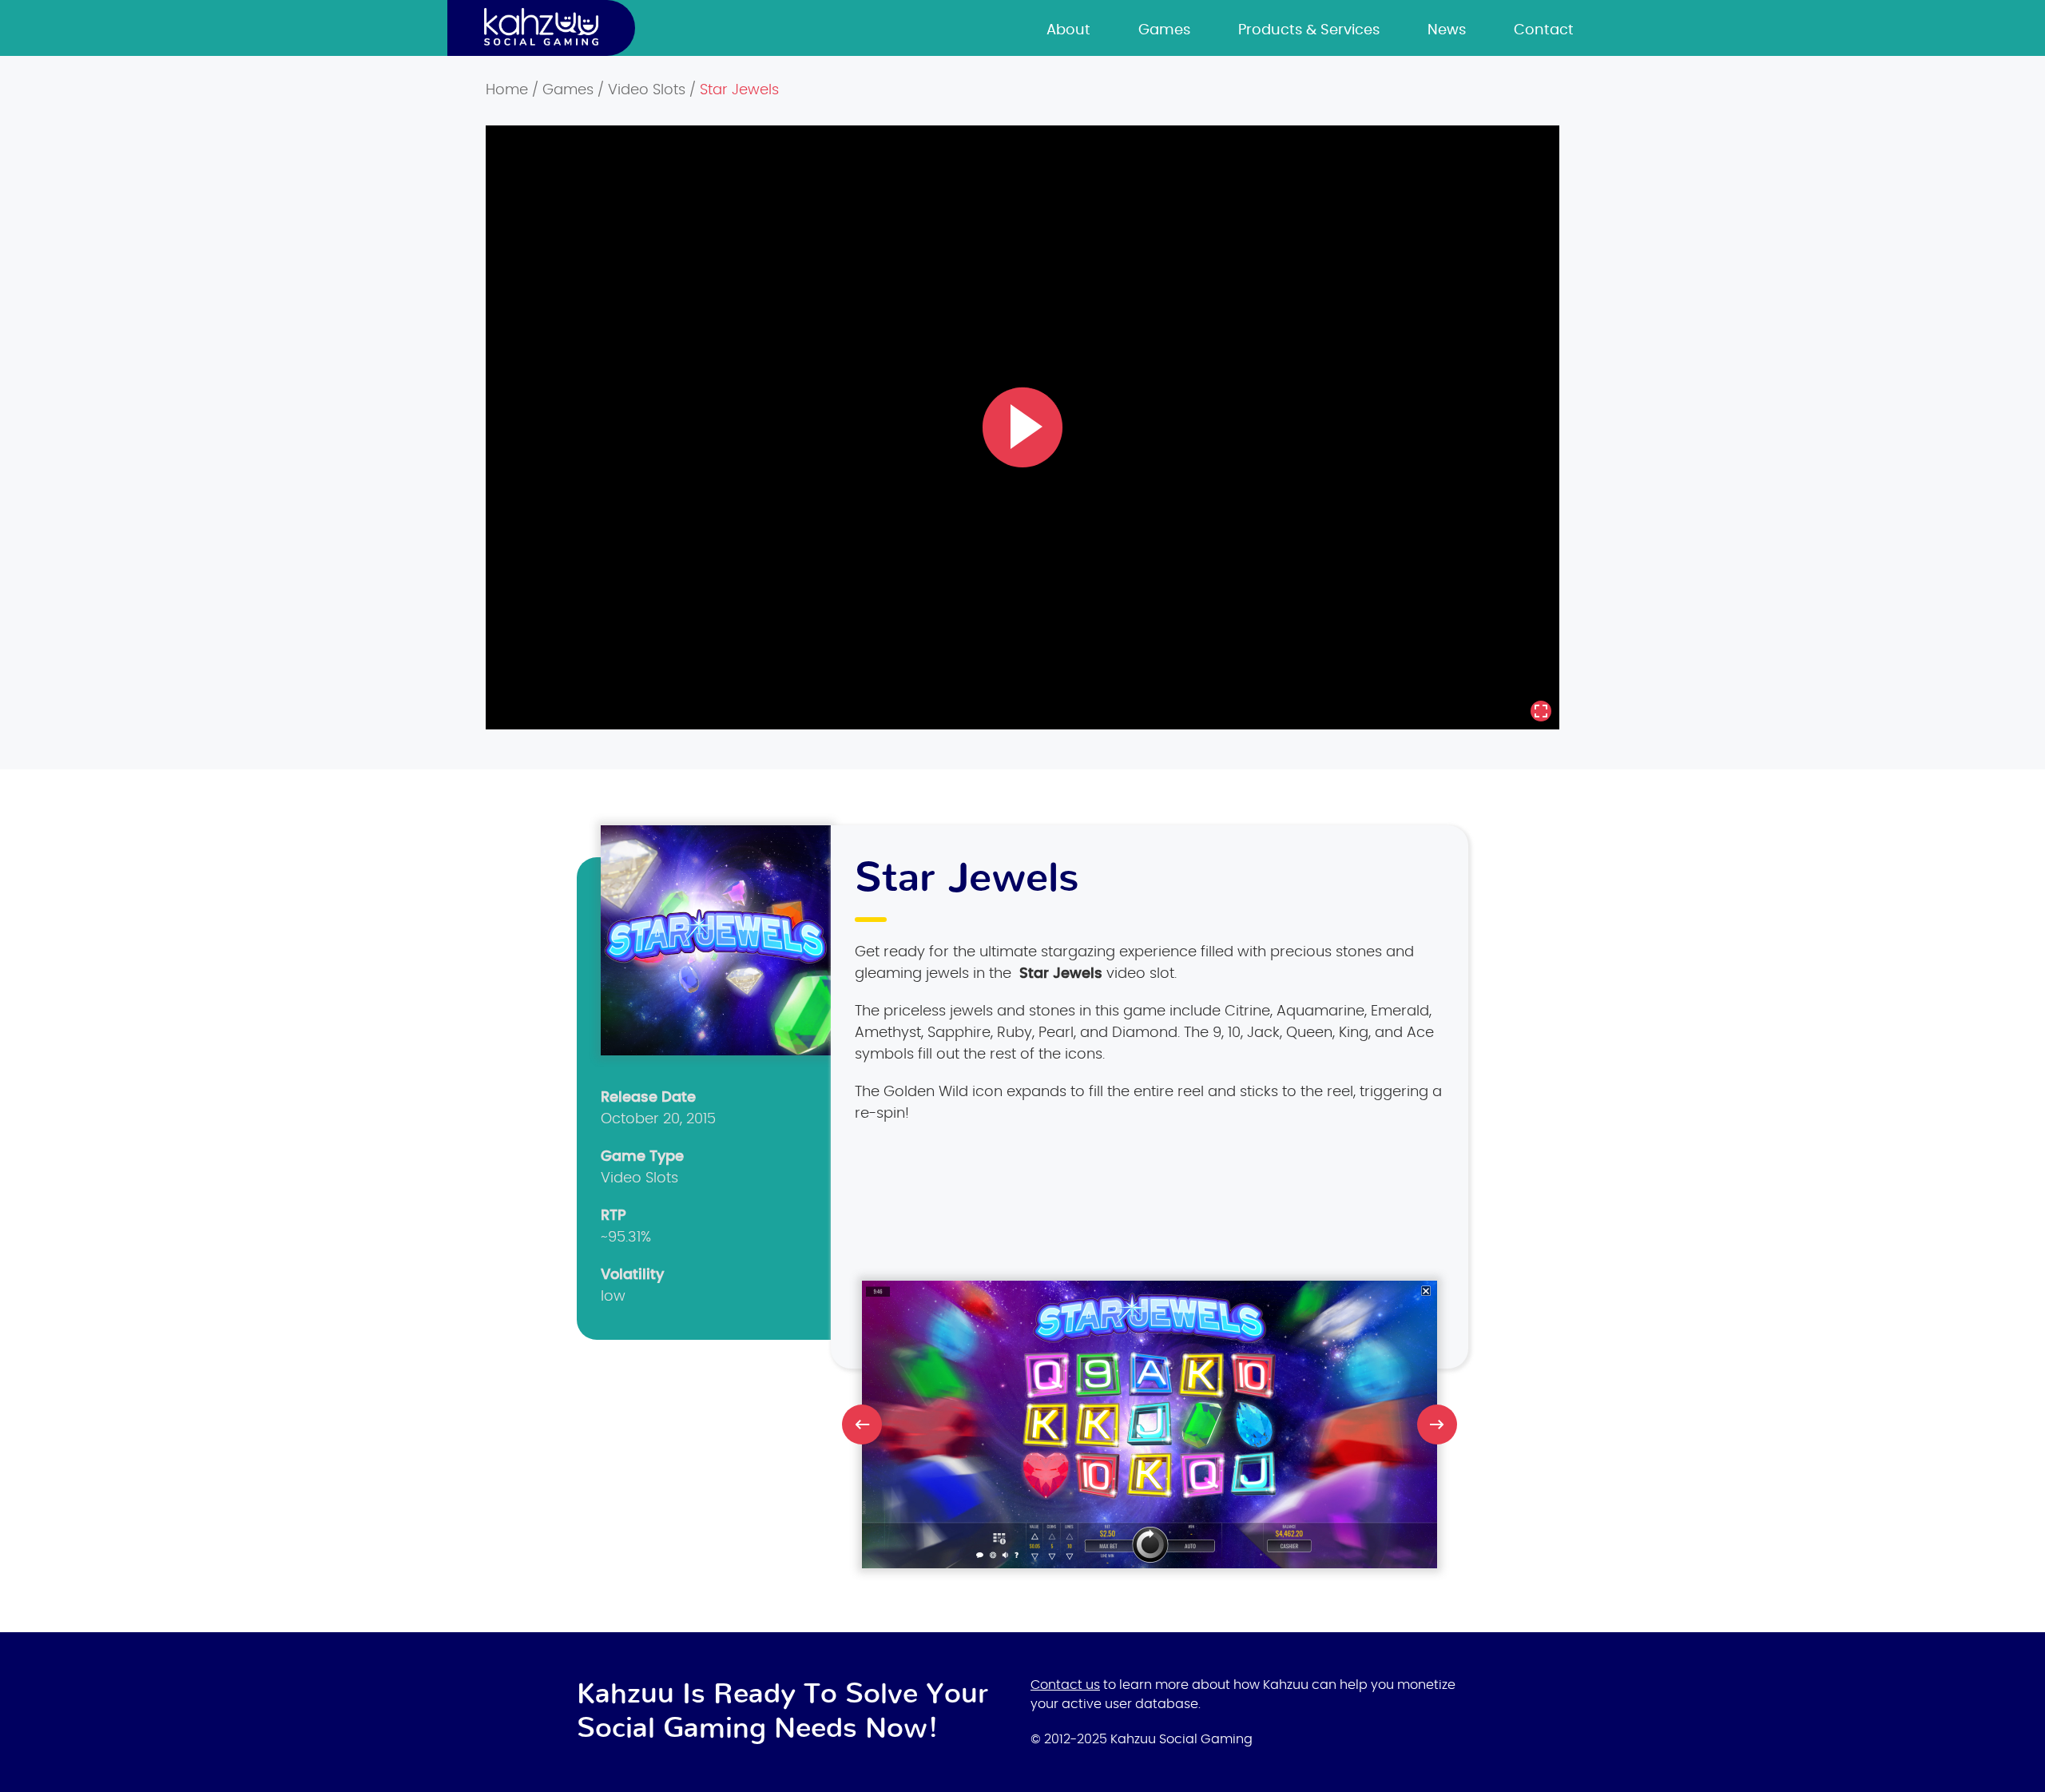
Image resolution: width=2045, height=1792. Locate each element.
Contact (1544, 30)
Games (1164, 30)
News (1447, 30)
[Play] (1022, 427)
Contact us (1065, 1685)
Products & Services (1309, 30)
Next (1437, 1424)
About (1068, 30)
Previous (862, 1424)
